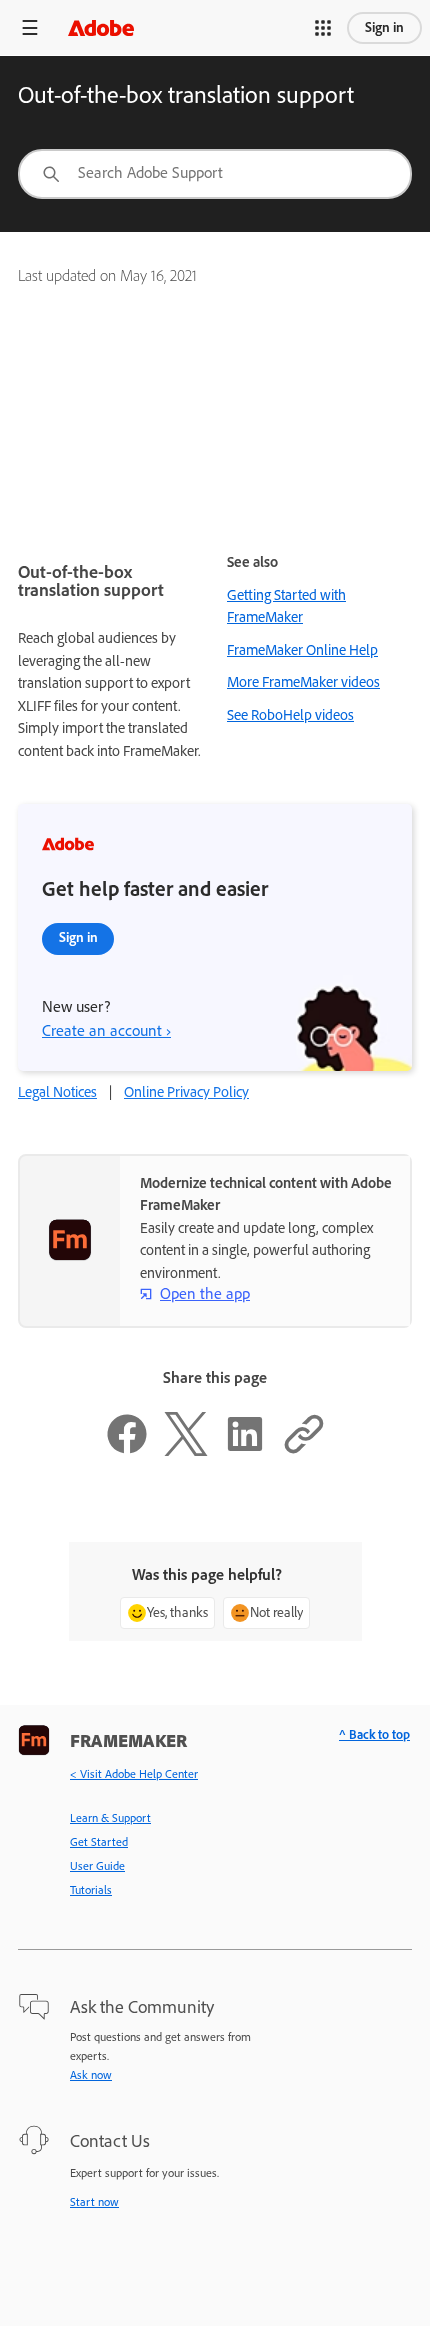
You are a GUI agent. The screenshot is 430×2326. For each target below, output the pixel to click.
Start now (94, 2202)
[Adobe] (101, 27)
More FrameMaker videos (303, 682)
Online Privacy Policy (186, 1092)
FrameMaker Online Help (302, 650)
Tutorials (91, 1890)
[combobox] (215, 174)
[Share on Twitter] (186, 1451)
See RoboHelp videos (290, 715)
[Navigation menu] (30, 27)
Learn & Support (110, 1818)
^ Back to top (374, 1734)
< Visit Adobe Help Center (134, 1774)
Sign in (384, 27)
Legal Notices (57, 1092)
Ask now (91, 2075)
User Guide (97, 1866)
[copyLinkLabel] (304, 1451)
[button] (323, 28)
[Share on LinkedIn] (245, 1451)
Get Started (99, 1842)
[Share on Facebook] (127, 1451)
